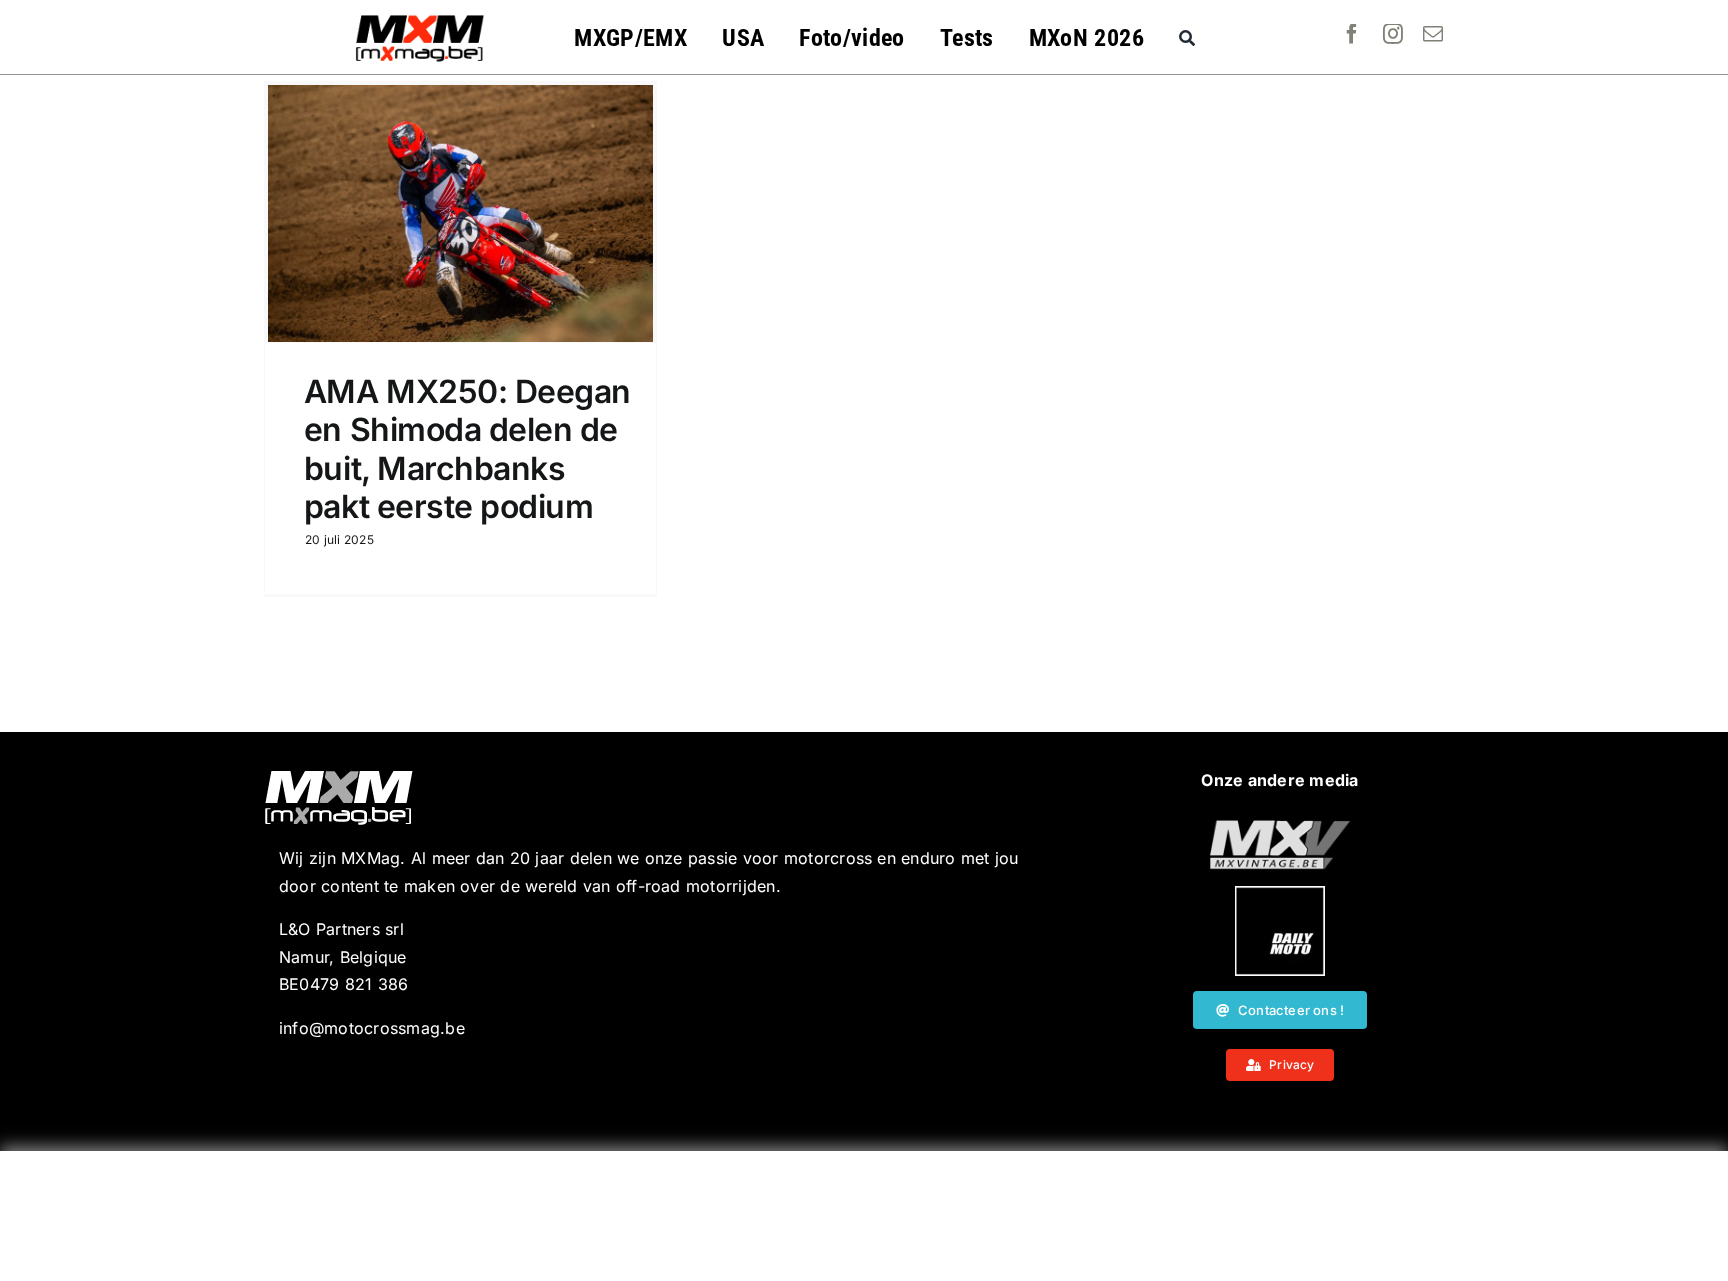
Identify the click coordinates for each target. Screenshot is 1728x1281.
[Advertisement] (864, 1216)
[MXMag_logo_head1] (420, 20)
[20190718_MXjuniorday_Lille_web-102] (1280, 894)
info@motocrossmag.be (372, 1028)
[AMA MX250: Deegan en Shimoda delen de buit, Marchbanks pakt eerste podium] (460, 213)
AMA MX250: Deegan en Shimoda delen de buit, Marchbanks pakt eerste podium (467, 449)
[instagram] (1393, 34)
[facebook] (1352, 34)
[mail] (1433, 34)
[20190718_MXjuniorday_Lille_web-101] (1280, 828)
